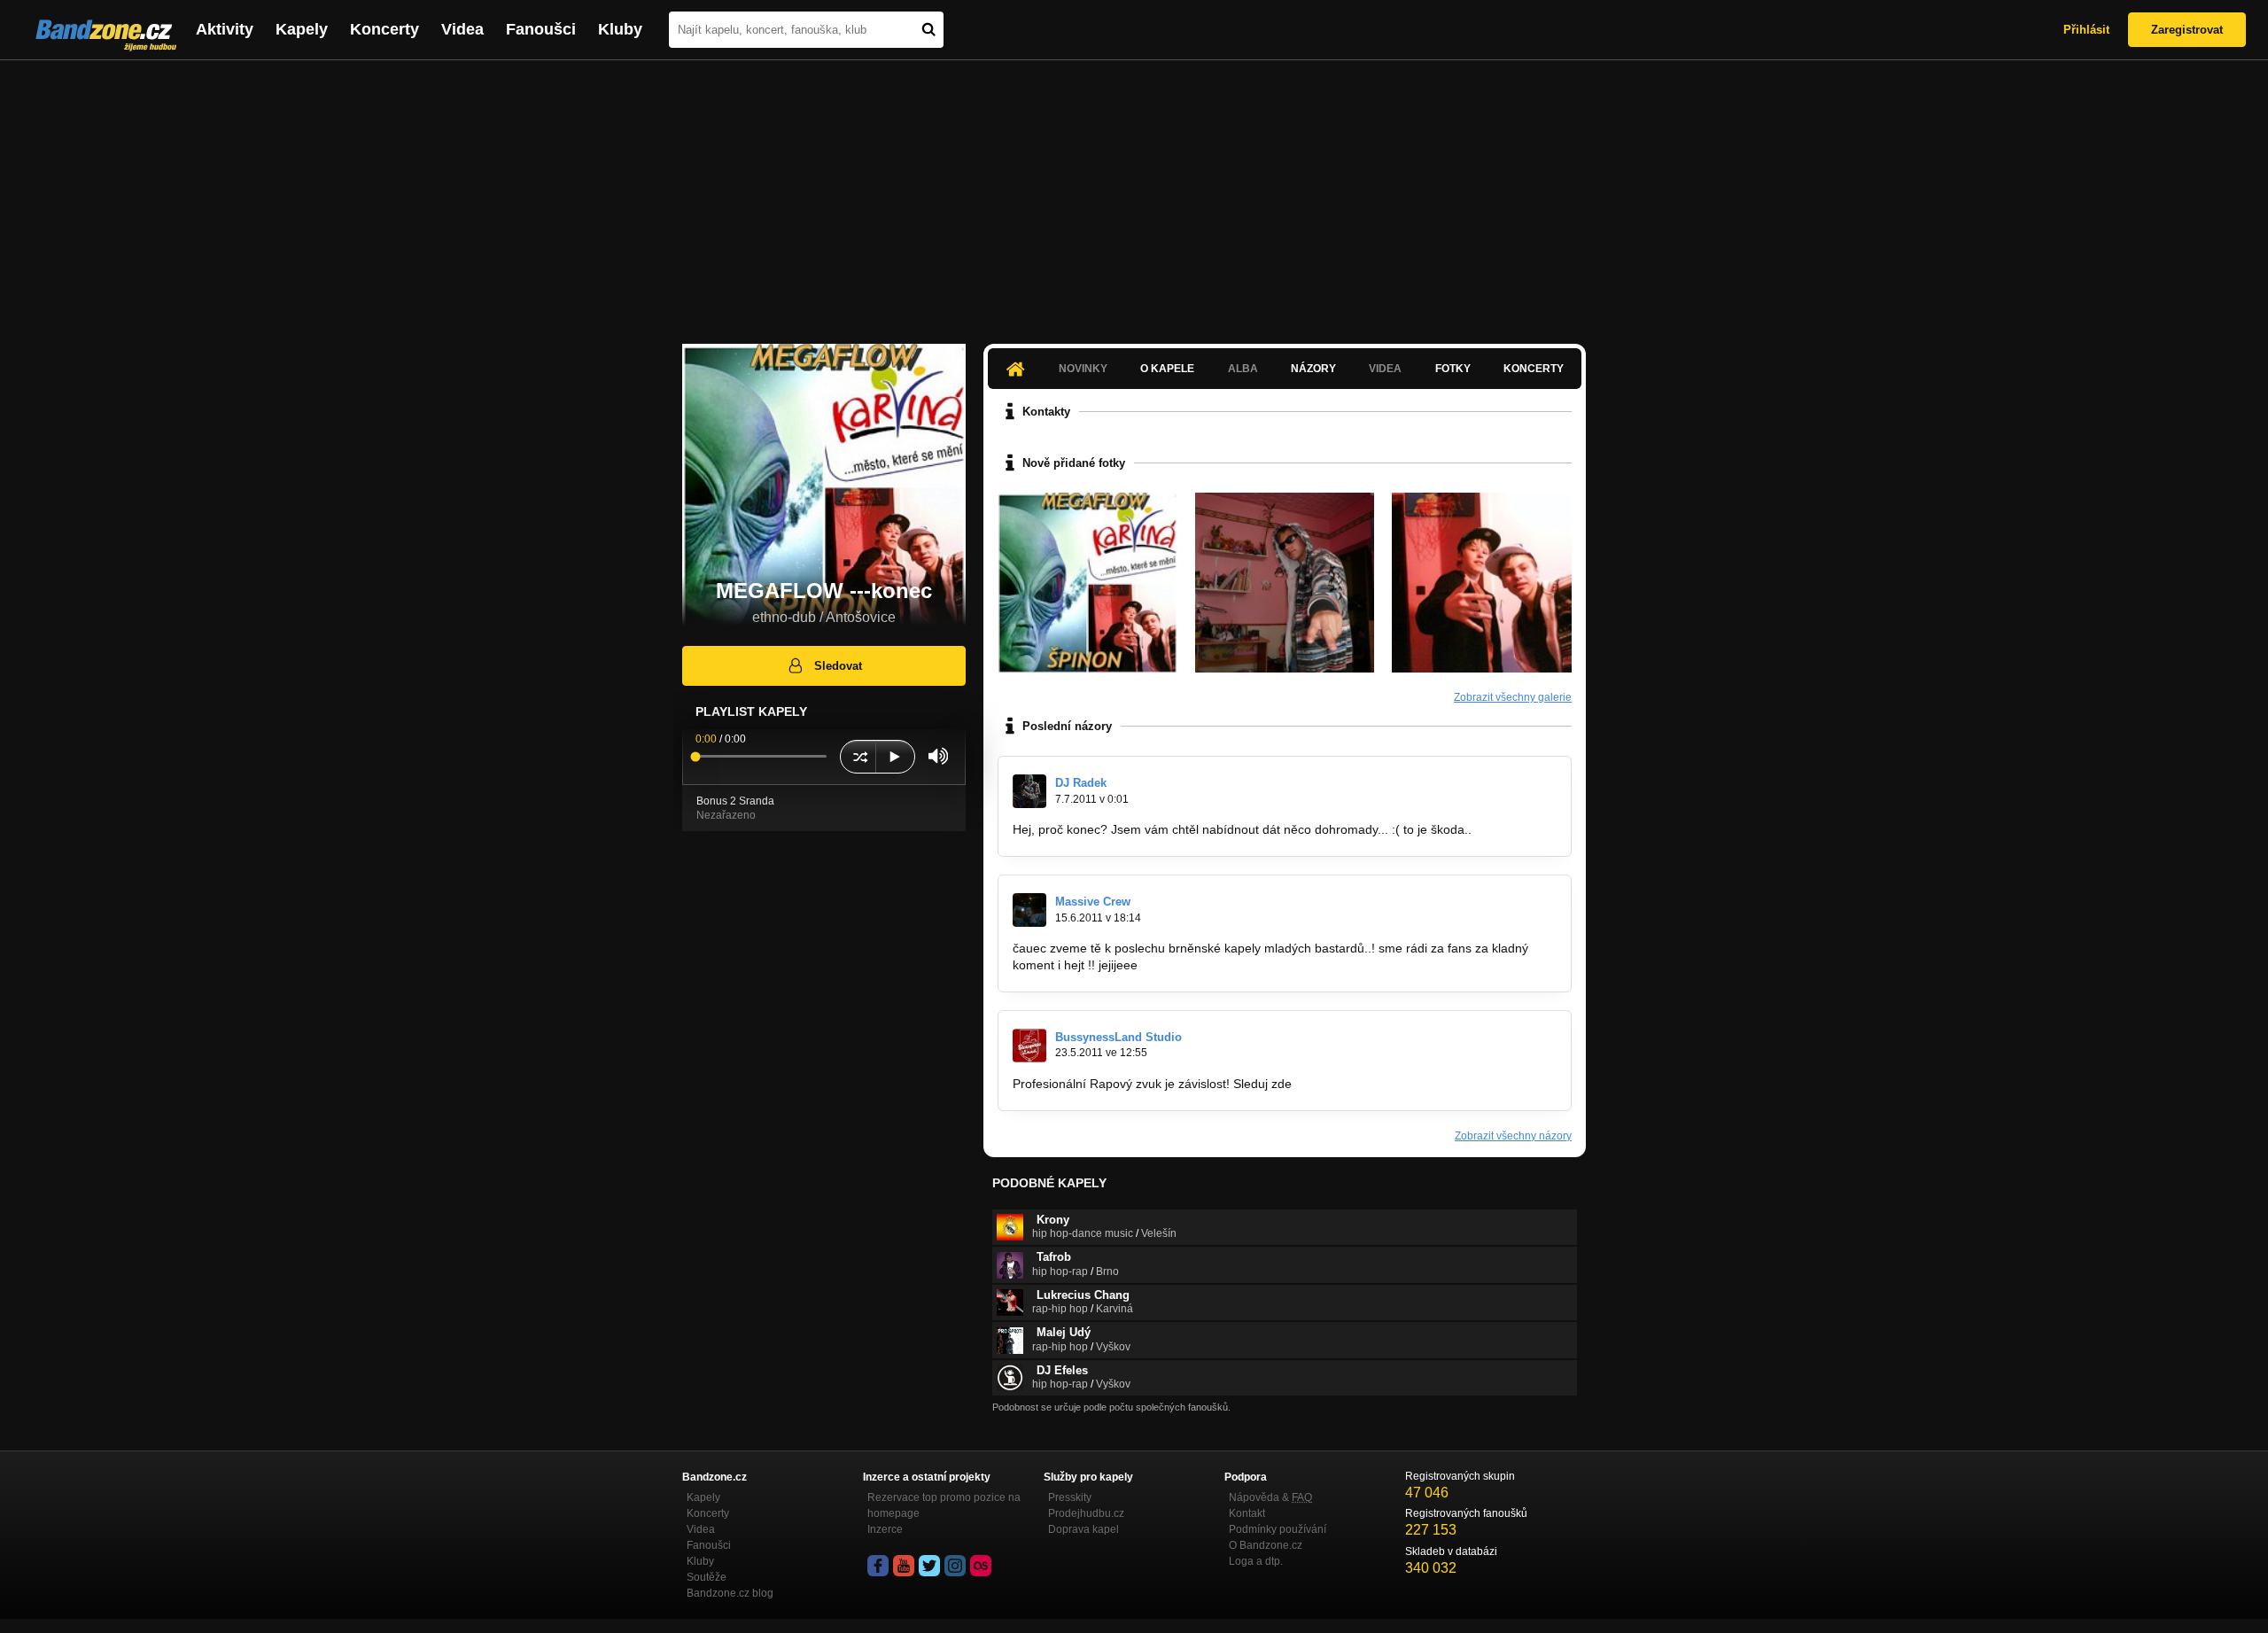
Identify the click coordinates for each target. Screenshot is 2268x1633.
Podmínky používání (1278, 1529)
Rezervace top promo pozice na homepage (944, 1505)
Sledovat (838, 666)
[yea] (1482, 583)
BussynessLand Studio (1118, 1037)
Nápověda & (1270, 1497)
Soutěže (707, 1577)
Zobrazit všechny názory (1513, 1136)
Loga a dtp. (1256, 1561)
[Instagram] (955, 1566)
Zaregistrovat (2187, 30)
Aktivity (225, 29)
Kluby (620, 29)
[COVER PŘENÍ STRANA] (1087, 583)
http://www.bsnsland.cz (1359, 1084)
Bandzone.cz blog (730, 1593)
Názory (1313, 369)
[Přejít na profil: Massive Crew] (1029, 910)
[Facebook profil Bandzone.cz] (878, 1566)
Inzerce (885, 1529)
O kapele (1167, 369)
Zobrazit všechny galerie (1513, 697)
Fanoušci (541, 29)
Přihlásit (2086, 30)
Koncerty (384, 29)
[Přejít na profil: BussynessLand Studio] (1029, 1046)
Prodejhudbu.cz (1086, 1513)
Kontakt (1247, 1513)
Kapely (302, 29)
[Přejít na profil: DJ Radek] (1029, 791)
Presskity (1070, 1497)
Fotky (1453, 369)
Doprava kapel (1084, 1529)
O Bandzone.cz (1266, 1545)
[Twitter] (929, 1566)
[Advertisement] (1134, 193)
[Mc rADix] (1285, 583)
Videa (462, 29)
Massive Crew (1093, 902)
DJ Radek (1081, 783)
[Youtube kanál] (904, 1566)
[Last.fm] (981, 1566)
